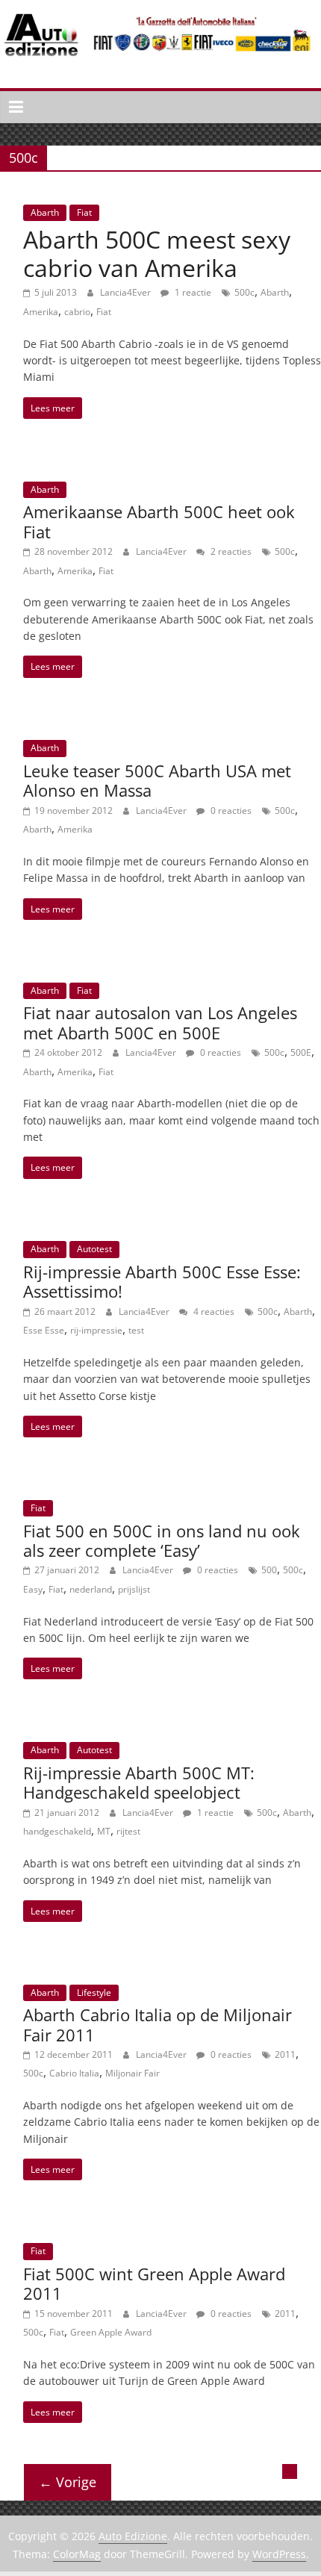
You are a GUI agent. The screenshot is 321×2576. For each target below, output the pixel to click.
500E (301, 1052)
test (136, 1330)
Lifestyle (94, 1992)
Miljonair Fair (133, 2073)
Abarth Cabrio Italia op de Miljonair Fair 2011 (158, 2024)
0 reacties (230, 811)
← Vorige (68, 2482)
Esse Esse (44, 1330)
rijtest (128, 1831)
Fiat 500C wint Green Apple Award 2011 (154, 2283)
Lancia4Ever (127, 292)
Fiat (84, 212)
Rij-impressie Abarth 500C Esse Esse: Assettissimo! (162, 1281)
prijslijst (134, 1589)
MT (104, 1831)
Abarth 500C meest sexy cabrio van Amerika (157, 253)
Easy (33, 1589)
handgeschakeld (57, 1831)
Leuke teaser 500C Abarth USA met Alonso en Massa (157, 780)
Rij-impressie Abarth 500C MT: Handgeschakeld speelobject (139, 1782)
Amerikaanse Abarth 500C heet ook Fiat (159, 521)
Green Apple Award (111, 2332)
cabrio (77, 312)
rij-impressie (96, 1330)
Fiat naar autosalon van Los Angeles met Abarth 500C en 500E (160, 1022)
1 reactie (192, 292)
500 (269, 1570)
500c (244, 292)
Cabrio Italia (74, 2073)
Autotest (94, 1249)
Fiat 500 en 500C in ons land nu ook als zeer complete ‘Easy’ (162, 1540)
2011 (285, 2054)
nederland (91, 1589)
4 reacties (213, 1312)
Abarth (45, 212)
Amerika (41, 312)
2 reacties (230, 551)
